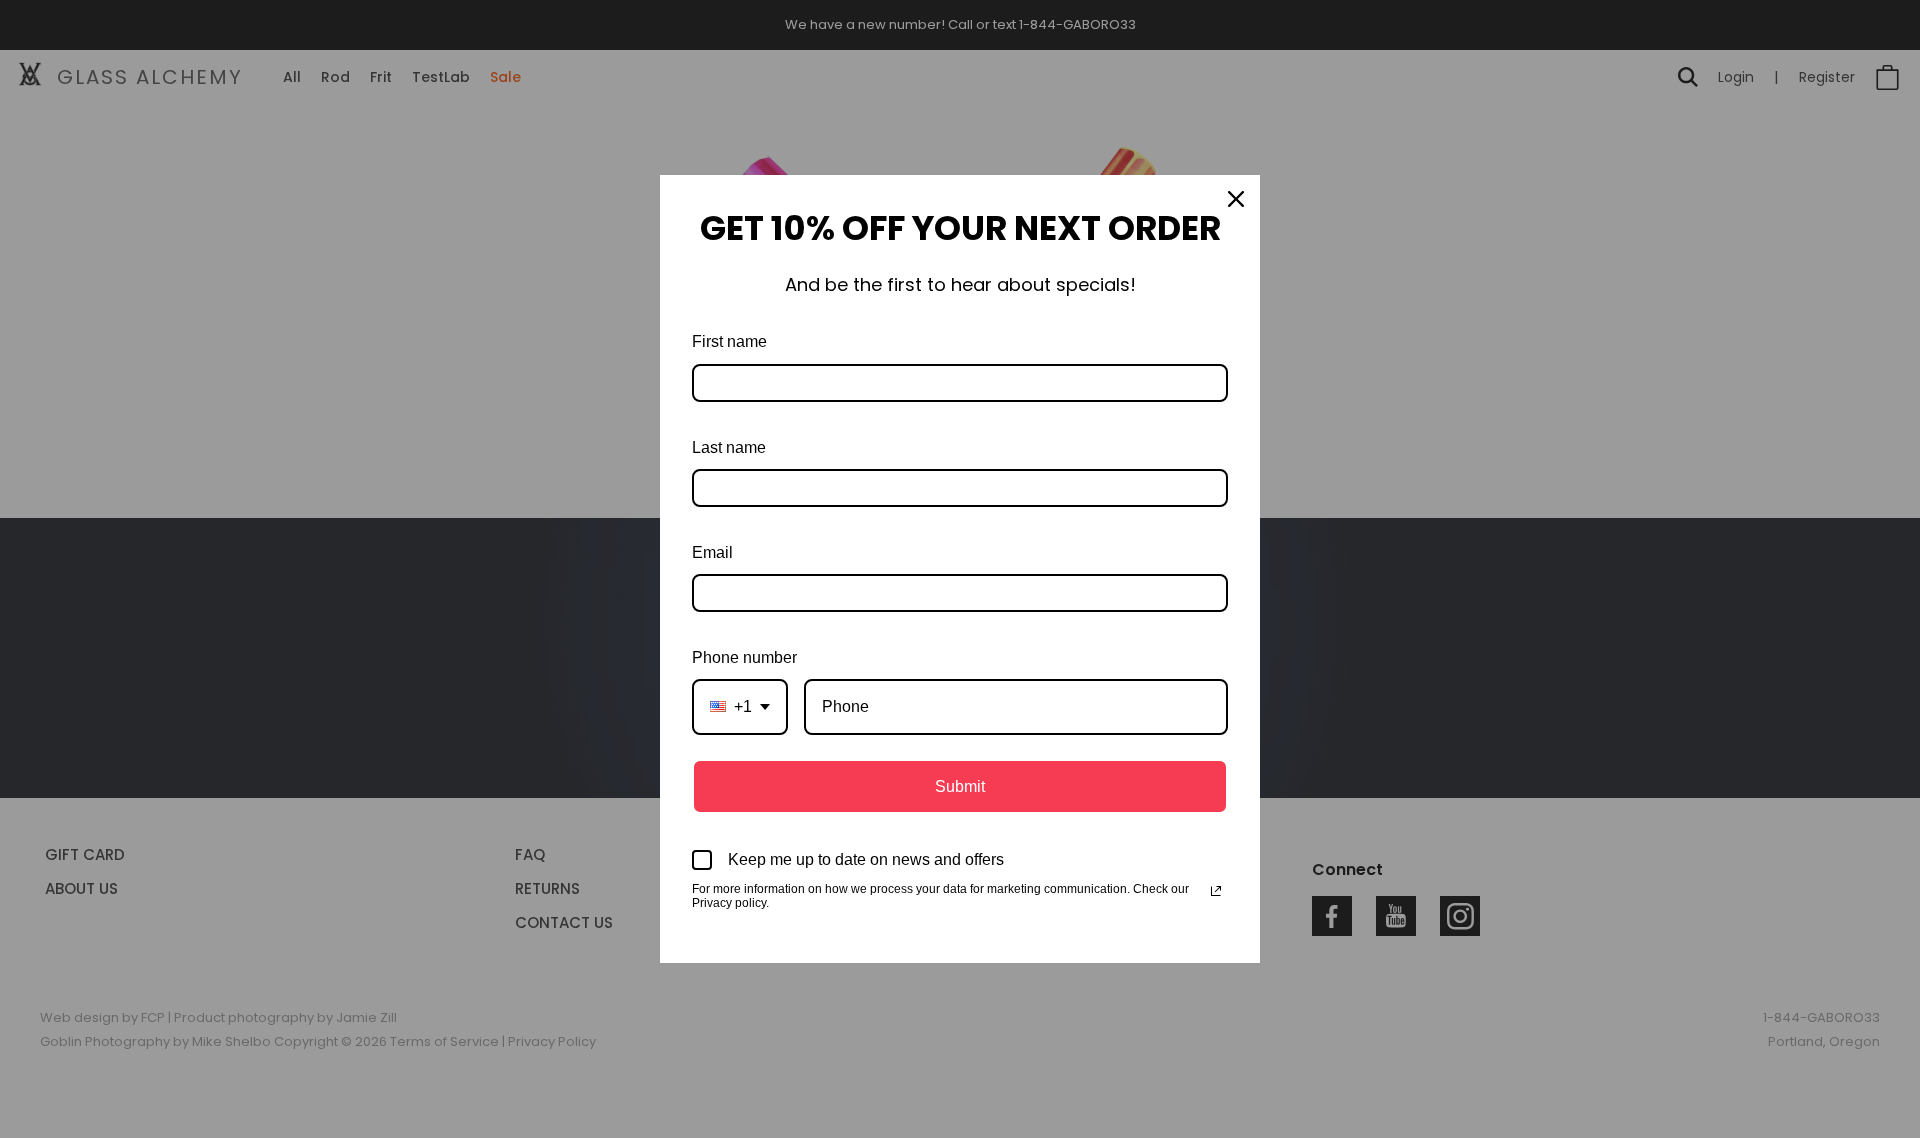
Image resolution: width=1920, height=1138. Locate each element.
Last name (729, 447)
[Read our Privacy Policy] (1216, 891)
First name (729, 341)
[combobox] (740, 706)
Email (712, 552)
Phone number (744, 657)
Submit (960, 786)
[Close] (1236, 199)
